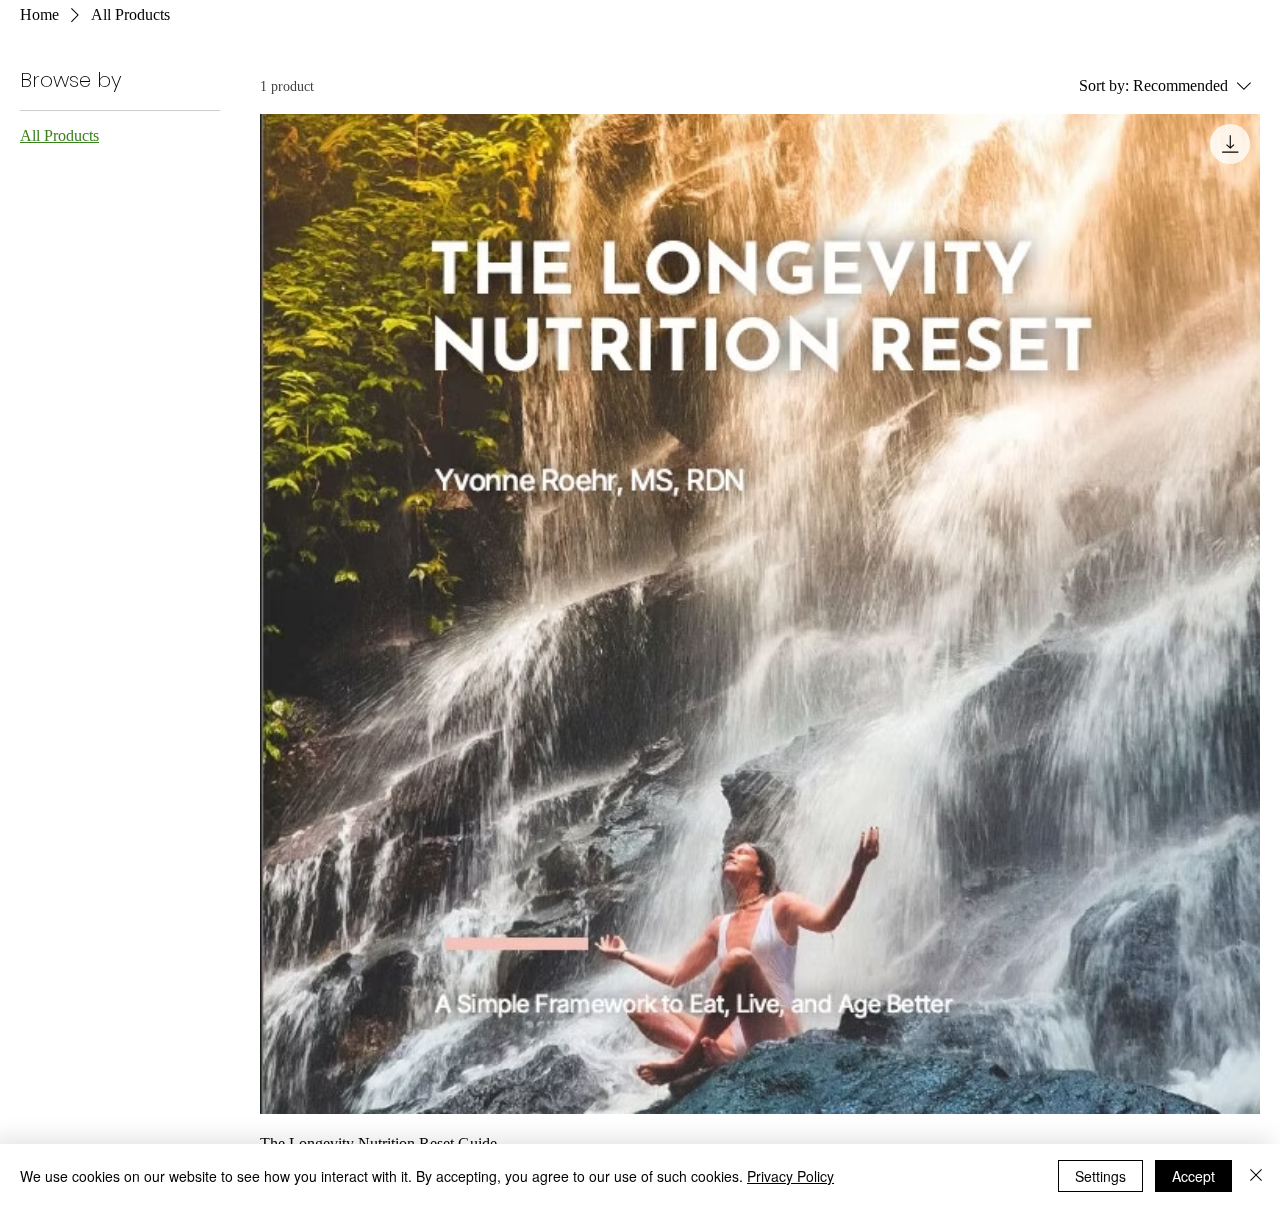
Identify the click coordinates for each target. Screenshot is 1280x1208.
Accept (1193, 1176)
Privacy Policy (790, 1176)
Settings (1100, 1176)
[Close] (1256, 1176)
